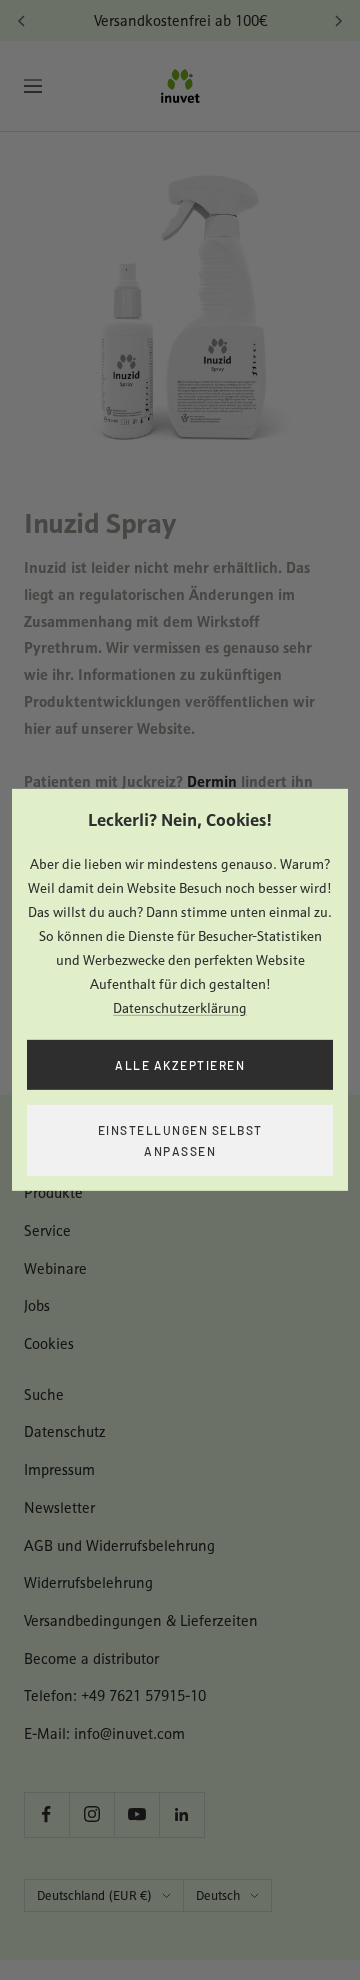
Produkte (53, 1192)
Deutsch (218, 1895)
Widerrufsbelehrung (88, 1582)
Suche (44, 1394)
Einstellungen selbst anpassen (180, 1140)
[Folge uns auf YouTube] (136, 1814)
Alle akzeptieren (180, 1064)
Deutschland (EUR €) (94, 1895)
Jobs (37, 1305)
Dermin (212, 780)
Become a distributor (91, 1658)
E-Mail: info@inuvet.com (104, 1733)
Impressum (59, 1469)
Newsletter (59, 1507)
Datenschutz (65, 1431)
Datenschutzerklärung (180, 1007)
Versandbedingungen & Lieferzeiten (141, 1620)
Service (47, 1230)
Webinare (55, 1268)
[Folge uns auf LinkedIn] (181, 1814)
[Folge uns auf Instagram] (91, 1814)
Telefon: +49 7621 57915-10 (115, 1695)
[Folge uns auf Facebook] (46, 1814)
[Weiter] (338, 21)
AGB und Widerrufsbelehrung (119, 1545)
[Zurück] (22, 21)
